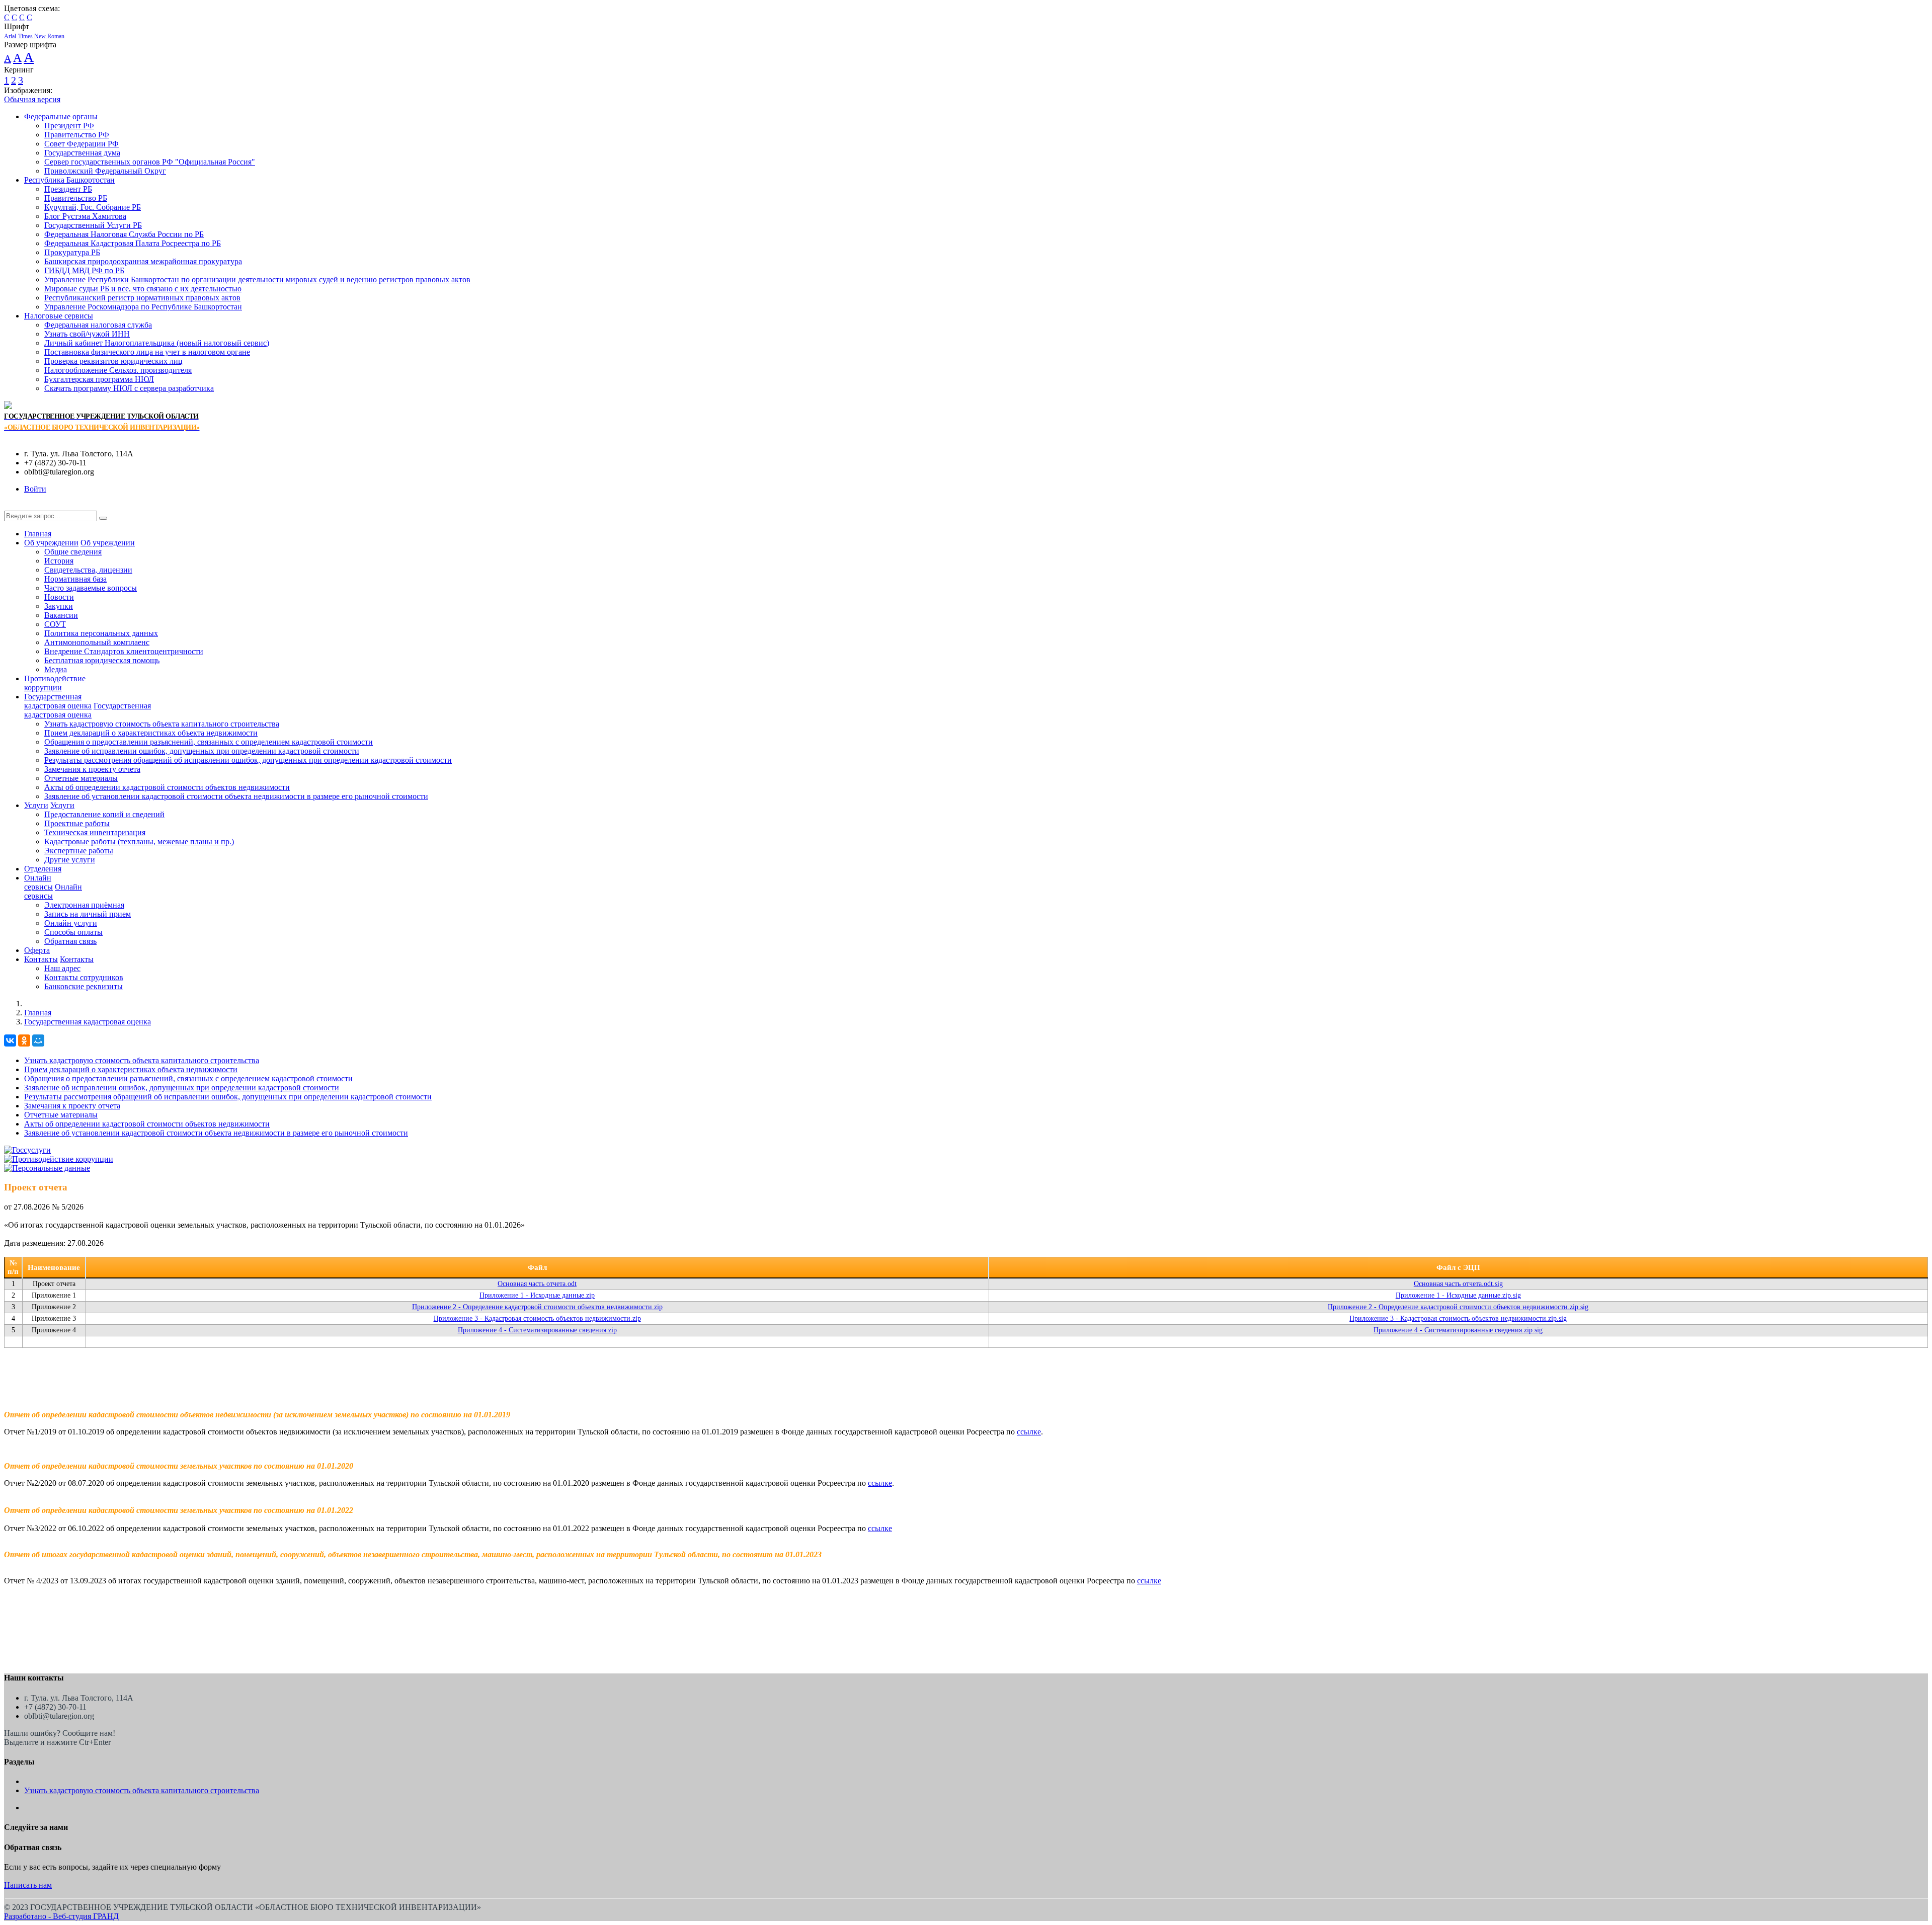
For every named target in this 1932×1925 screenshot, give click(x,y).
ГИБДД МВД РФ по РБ (84, 270)
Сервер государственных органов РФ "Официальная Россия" (150, 162)
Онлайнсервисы (38, 882)
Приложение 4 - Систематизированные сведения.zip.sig (1458, 1330)
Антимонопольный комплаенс (97, 642)
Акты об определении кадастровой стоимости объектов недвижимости (167, 787)
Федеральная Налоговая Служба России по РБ (124, 234)
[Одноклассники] (24, 1040)
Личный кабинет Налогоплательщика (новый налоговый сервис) (157, 343)
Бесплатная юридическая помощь (102, 660)
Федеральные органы (61, 116)
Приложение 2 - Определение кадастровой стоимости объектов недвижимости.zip (537, 1307)
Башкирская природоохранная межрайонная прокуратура (143, 261)
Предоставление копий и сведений (104, 814)
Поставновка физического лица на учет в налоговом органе (147, 352)
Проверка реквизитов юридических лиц (113, 361)
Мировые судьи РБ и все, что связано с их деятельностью (143, 289)
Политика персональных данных (101, 633)
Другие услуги (70, 860)
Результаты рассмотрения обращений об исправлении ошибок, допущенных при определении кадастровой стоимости (248, 760)
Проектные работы (77, 823)
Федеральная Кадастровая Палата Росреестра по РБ (133, 243)
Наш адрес (62, 968)
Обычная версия (32, 99)
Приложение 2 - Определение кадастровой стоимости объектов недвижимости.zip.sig (1458, 1307)
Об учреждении (51, 543)
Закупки (59, 606)
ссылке (1029, 1432)
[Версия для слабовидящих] (12, 506)
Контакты (41, 959)
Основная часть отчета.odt (537, 1284)
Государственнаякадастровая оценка (58, 701)
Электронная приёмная (84, 905)
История (59, 561)
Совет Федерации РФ (82, 144)
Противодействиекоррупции (55, 683)
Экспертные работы (79, 851)
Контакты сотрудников (84, 977)
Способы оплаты (73, 932)
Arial (10, 36)
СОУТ (55, 624)
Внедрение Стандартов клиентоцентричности (124, 651)
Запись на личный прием (88, 914)
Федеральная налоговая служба (98, 325)
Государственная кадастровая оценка (88, 1022)
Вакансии (61, 615)
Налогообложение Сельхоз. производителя (118, 370)
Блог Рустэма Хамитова (85, 216)
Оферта (37, 950)
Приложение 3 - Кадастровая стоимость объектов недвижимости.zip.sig (1458, 1318)
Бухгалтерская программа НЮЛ (99, 379)
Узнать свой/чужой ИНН (87, 334)
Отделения (43, 869)
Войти (35, 489)
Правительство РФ (77, 135)
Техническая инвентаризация (95, 832)
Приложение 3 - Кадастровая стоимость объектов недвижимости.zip (537, 1318)
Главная (38, 534)
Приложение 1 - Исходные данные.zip (537, 1295)
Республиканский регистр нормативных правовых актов (142, 298)
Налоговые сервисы (59, 316)
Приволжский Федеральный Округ (105, 171)
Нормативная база (75, 579)
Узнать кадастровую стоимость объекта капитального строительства (162, 724)
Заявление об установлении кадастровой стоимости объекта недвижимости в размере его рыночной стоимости (236, 796)
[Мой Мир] (38, 1040)
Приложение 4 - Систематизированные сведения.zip (537, 1330)
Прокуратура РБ (72, 252)
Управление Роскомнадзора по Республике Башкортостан (143, 307)
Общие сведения (73, 552)
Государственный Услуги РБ (93, 225)
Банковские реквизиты (84, 986)
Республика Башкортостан (69, 180)
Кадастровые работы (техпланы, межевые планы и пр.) (139, 841)
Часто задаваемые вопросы (91, 588)
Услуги (36, 805)
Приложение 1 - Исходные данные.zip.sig (1458, 1295)
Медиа (56, 669)
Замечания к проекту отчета (92, 769)
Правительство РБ (76, 198)
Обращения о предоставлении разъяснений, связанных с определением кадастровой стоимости (209, 742)
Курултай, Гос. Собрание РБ (93, 207)
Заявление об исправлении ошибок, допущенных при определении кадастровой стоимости (202, 751)
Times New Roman (41, 36)
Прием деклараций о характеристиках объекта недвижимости (151, 733)
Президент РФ (69, 126)
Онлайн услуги (71, 923)
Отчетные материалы (81, 778)
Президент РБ (68, 189)
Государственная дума (82, 153)
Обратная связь (70, 941)
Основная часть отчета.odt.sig (1458, 1284)
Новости (59, 597)
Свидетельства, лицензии (88, 570)
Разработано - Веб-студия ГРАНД (61, 1916)
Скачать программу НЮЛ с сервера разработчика (129, 388)
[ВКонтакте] (10, 1040)
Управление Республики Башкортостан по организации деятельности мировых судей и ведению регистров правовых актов (257, 279)
